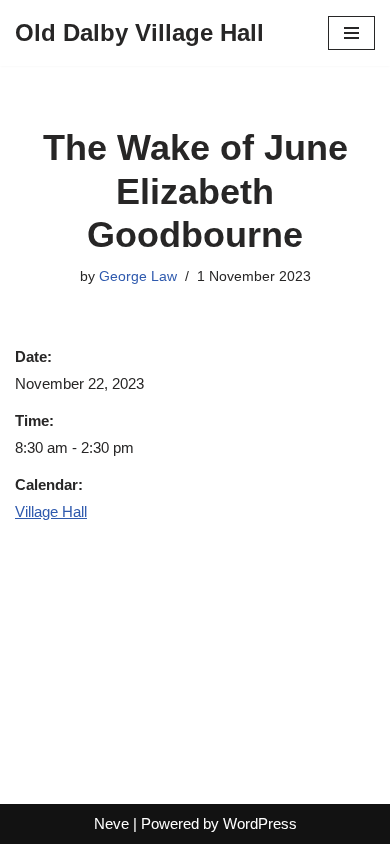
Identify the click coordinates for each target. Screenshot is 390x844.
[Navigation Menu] (351, 33)
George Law (138, 276)
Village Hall (51, 511)
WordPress (260, 823)
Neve (111, 823)
